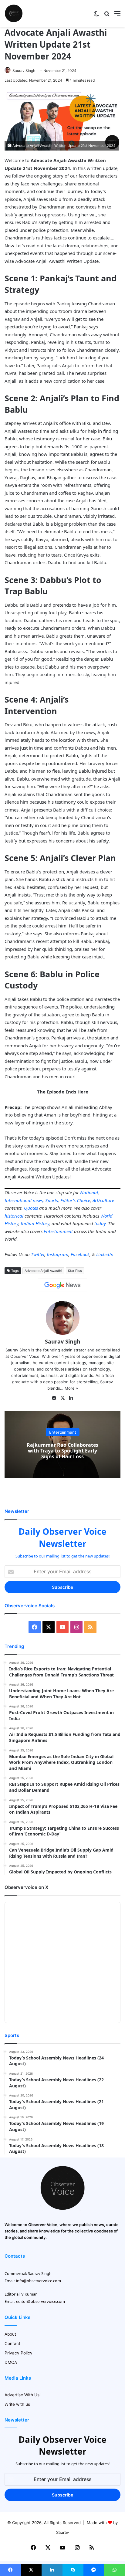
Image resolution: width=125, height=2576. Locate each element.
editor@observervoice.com (41, 2301)
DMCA (11, 2362)
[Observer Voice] (14, 13)
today (100, 1223)
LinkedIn (105, 1254)
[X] (62, 1398)
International (18, 1200)
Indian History (35, 1223)
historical (14, 1216)
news (38, 1200)
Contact (12, 2344)
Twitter (38, 1254)
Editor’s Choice (75, 1200)
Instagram (57, 1254)
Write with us (17, 2404)
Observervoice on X (26, 1887)
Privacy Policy (19, 2353)
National (89, 1192)
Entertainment (58, 1231)
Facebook (80, 1254)
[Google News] (62, 1285)
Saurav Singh (24, 71)
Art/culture (103, 1200)
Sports (52, 1200)
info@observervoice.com (39, 2281)
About (10, 2334)
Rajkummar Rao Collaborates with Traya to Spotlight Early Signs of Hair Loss (62, 1451)
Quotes (31, 1208)
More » (71, 1388)
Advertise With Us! (23, 2395)
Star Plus (75, 1271)
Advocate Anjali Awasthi (43, 1271)
